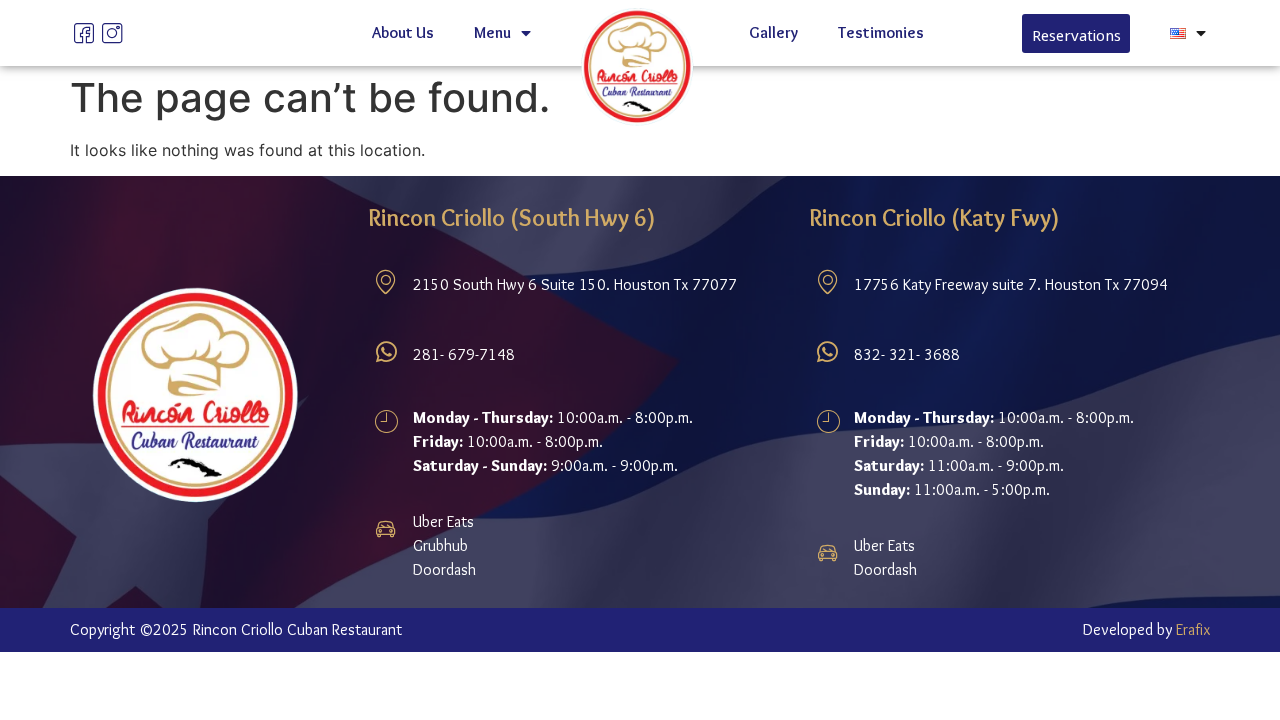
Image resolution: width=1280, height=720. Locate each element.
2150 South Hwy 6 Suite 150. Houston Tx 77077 (575, 284)
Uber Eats (443, 521)
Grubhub (440, 545)
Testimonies (881, 32)
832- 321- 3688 (907, 354)
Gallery (773, 32)
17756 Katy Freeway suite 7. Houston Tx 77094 (1011, 284)
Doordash (444, 569)
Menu (492, 32)
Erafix (1193, 629)
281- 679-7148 (464, 354)
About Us (403, 32)
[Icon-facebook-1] (84, 33)
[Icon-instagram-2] (112, 33)
